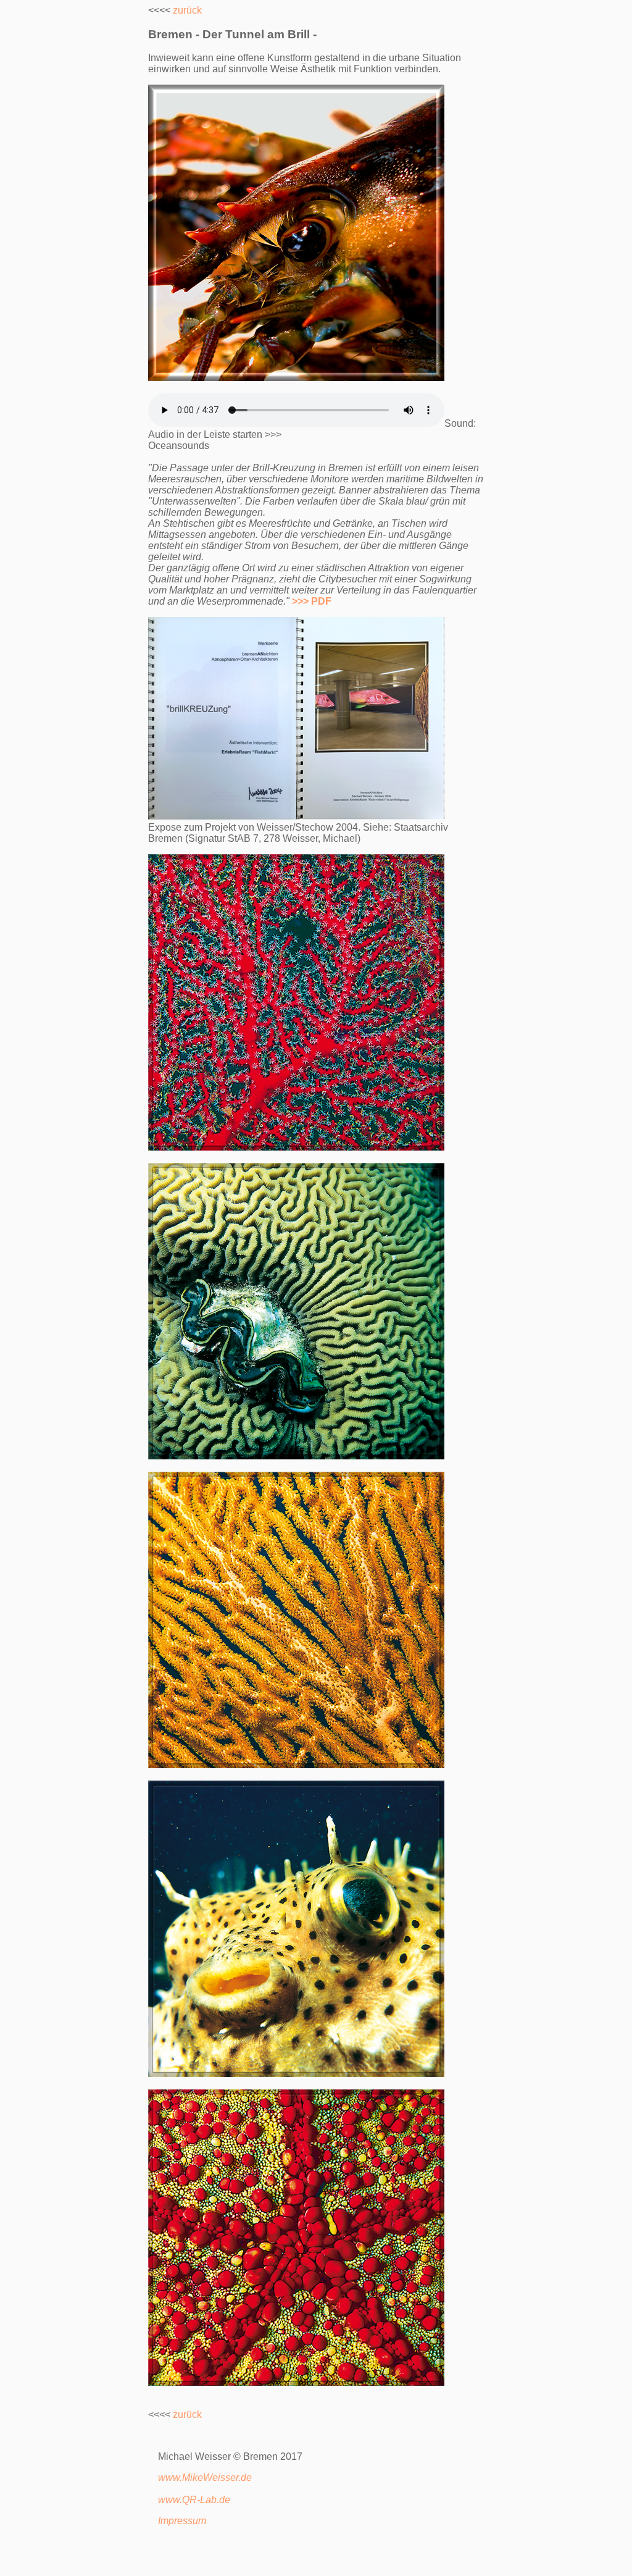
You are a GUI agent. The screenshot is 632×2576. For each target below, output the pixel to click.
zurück (187, 10)
